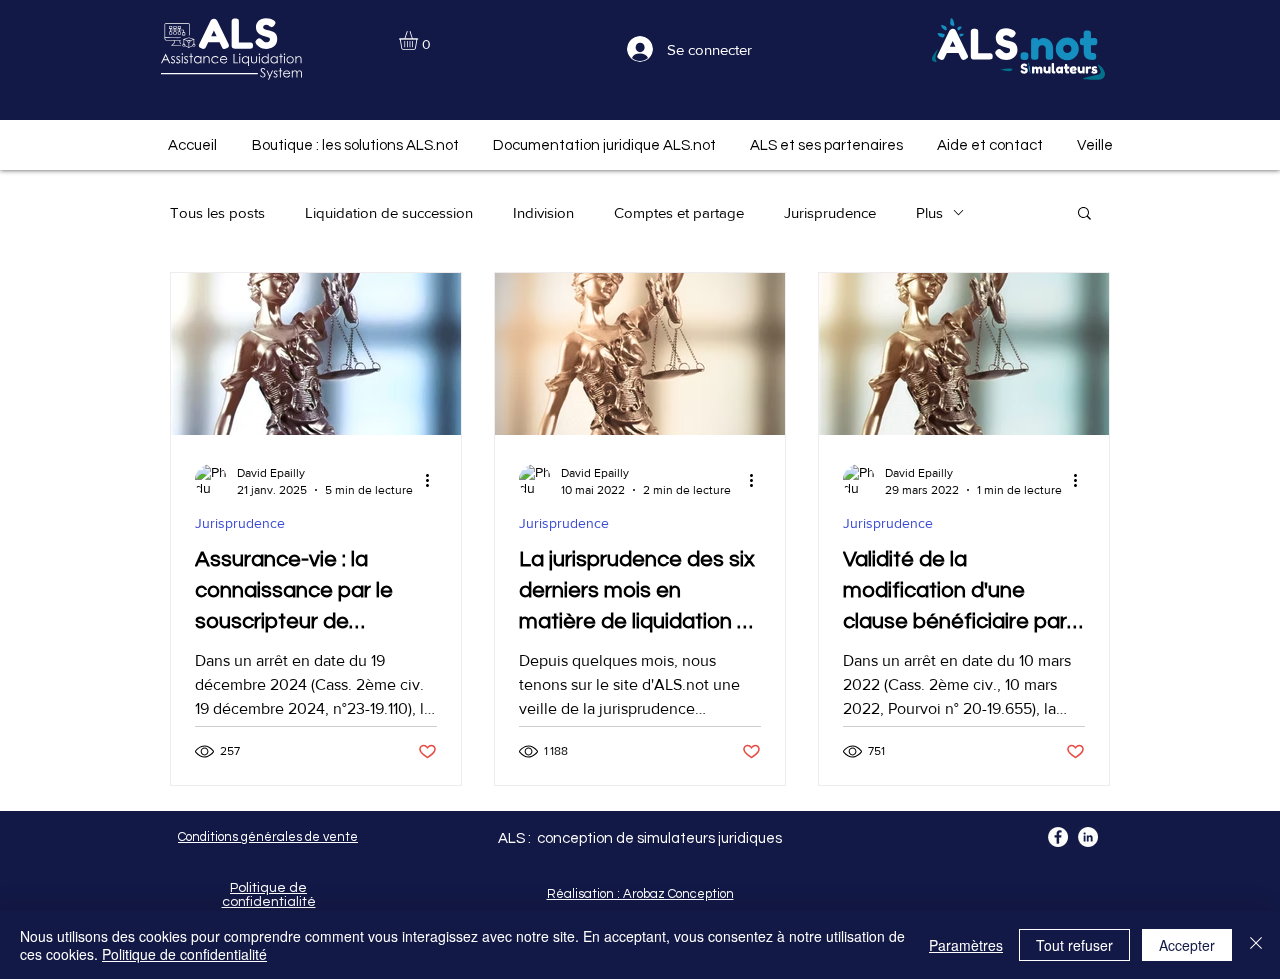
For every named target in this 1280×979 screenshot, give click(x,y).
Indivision (543, 212)
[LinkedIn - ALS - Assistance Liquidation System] (1088, 837)
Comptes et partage (679, 212)
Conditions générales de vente (268, 837)
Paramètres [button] (966, 945)
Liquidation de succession (389, 212)
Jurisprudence (830, 212)
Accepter (1187, 945)
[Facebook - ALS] (1058, 837)
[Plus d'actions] (434, 480)
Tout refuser (1074, 945)
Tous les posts (217, 212)
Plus (929, 212)
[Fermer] (1256, 945)
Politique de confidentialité (184, 954)
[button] (419, 40)
